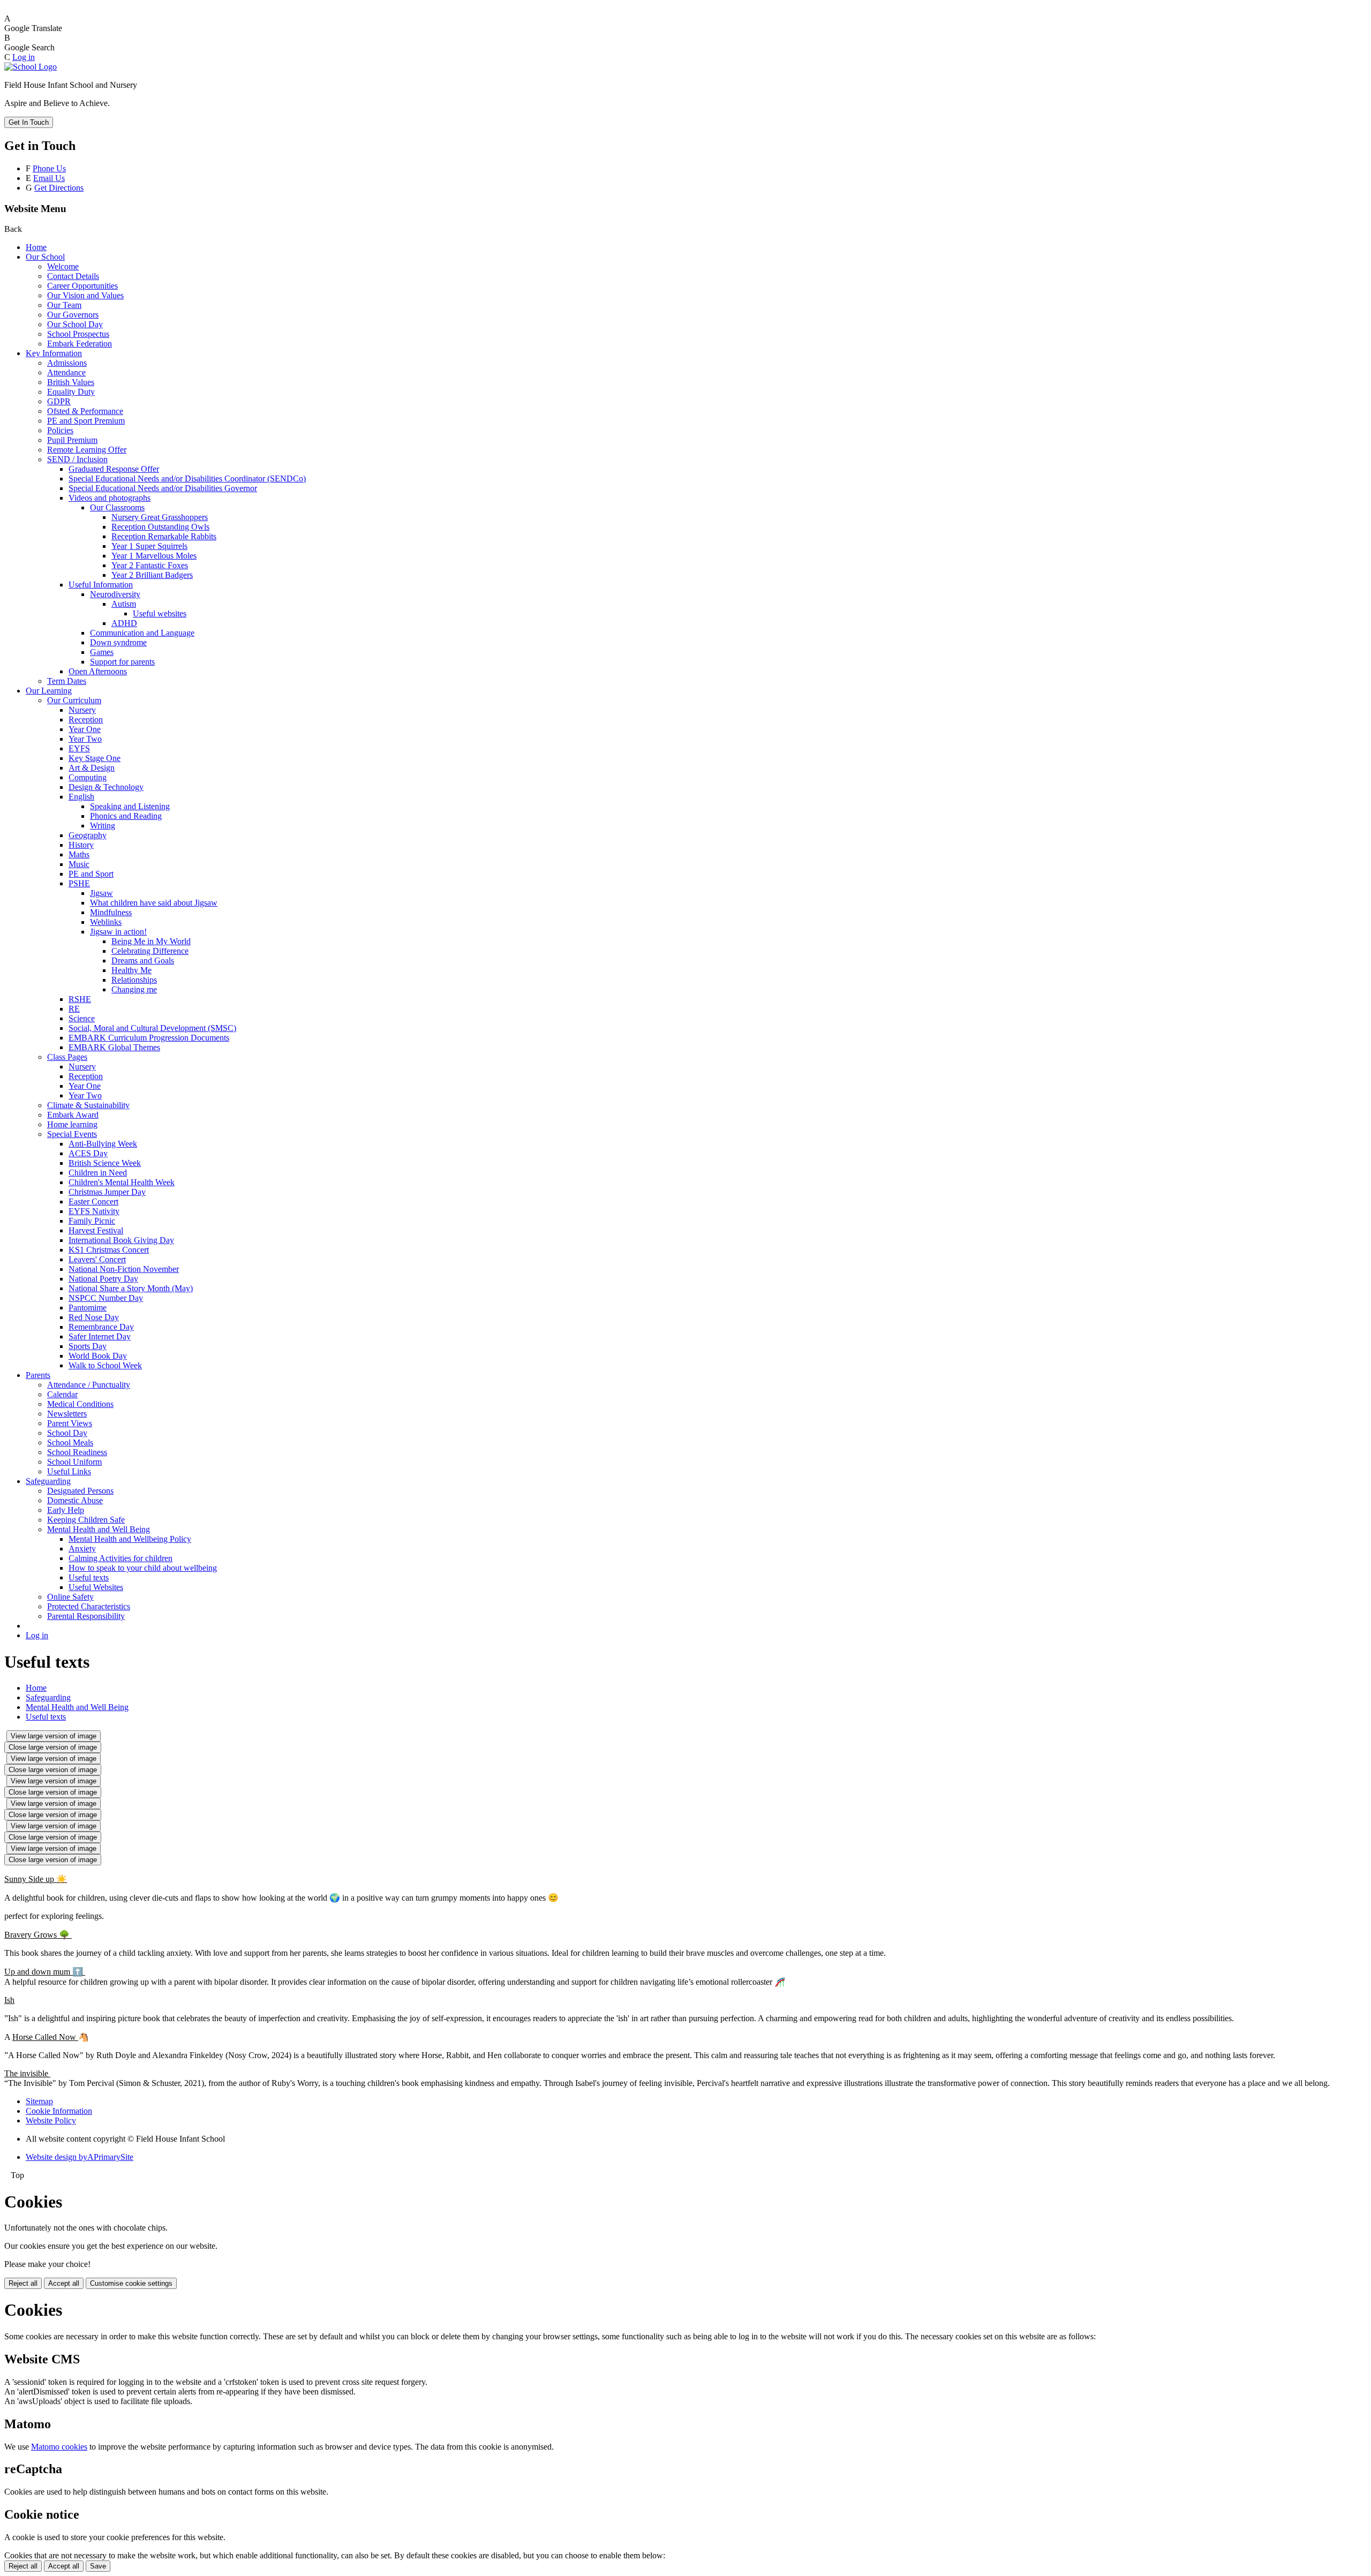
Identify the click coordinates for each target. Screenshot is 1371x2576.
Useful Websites (96, 1587)
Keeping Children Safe (86, 1520)
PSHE (79, 883)
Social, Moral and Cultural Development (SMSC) (152, 1028)
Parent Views (70, 1423)
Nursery (82, 710)
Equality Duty (71, 392)
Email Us (49, 178)
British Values (71, 382)
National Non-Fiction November (124, 1269)
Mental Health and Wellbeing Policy (130, 1539)
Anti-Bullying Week (103, 1144)
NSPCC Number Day (106, 1298)
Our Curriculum (74, 700)
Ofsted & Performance (85, 411)
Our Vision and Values (85, 295)
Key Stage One (95, 758)
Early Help (66, 1510)
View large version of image (54, 1736)
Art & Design (92, 768)
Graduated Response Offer (114, 469)
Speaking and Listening (130, 806)
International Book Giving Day (121, 1240)
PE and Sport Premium (86, 421)
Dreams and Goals (143, 961)
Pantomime (88, 1308)
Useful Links (69, 1471)
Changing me (134, 989)
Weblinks (106, 922)
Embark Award (73, 1115)
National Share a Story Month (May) (131, 1288)
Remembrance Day (101, 1327)
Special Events (72, 1134)
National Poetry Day (103, 1279)
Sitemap (39, 2101)
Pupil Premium (72, 440)
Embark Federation (80, 344)
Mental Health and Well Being (99, 1529)
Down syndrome (118, 642)
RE (74, 1009)
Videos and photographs (110, 498)
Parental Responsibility (86, 1616)
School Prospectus (78, 334)
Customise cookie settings (131, 2283)
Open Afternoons (98, 671)
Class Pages (67, 1057)
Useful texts (89, 1577)
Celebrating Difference (150, 951)
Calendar (62, 1394)
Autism (124, 604)
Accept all (64, 2283)
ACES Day (88, 1153)
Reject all (23, 2283)
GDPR (59, 401)
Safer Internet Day (100, 1336)
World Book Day (98, 1356)
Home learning (72, 1124)
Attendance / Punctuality (89, 1385)
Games (102, 652)
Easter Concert (93, 1202)
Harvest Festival (96, 1230)
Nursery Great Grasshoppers (160, 517)
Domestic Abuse (75, 1500)
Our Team (64, 305)
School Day (67, 1433)
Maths (79, 854)
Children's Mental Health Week (122, 1182)
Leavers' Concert (97, 1259)
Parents (38, 1375)
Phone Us (49, 168)
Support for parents (122, 662)
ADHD (124, 623)
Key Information (54, 353)
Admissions (67, 363)
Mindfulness (111, 912)
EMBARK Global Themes (114, 1047)
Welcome (63, 266)
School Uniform (74, 1462)
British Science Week (105, 1163)
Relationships (134, 980)
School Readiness (77, 1452)
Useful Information (101, 585)
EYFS (79, 748)
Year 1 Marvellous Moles (154, 556)
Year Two (85, 739)
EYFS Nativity (94, 1211)
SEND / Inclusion (77, 459)
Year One (85, 729)
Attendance (66, 372)
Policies (60, 430)
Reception (86, 720)
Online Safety (70, 1597)
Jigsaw (101, 893)
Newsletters (67, 1414)
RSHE (80, 999)
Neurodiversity (115, 594)
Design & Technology (106, 787)
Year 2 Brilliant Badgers (152, 575)
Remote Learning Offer (87, 450)
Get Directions (59, 188)
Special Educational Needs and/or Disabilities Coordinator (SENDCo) (187, 479)
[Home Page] (31, 67)
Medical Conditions (80, 1404)
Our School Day (75, 324)
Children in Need (98, 1173)
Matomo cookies (59, 2447)
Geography (88, 835)
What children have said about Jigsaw (154, 903)
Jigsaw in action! (118, 932)
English (81, 797)
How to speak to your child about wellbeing (143, 1568)
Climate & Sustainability (88, 1105)
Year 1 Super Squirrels (149, 546)
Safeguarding (48, 1481)
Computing (88, 777)
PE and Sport (91, 874)
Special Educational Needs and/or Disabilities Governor (163, 488)
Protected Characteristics (89, 1606)
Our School (45, 257)
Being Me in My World (151, 941)
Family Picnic (92, 1221)
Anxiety (82, 1549)
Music (79, 864)
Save (98, 2566)
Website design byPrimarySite (80, 2157)
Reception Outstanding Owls (160, 527)
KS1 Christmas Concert (109, 1250)
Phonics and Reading (126, 816)
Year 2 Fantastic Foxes (150, 565)
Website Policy (51, 2121)
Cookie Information (59, 2111)
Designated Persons (80, 1491)
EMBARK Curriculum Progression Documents (149, 1038)
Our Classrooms (117, 507)
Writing (103, 826)
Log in (24, 57)
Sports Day (88, 1346)
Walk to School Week (105, 1365)
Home (36, 247)
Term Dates (67, 681)
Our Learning (49, 691)
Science (82, 1018)
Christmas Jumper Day (107, 1192)
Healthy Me (131, 970)
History (81, 845)
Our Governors (73, 315)
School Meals (70, 1443)
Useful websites (160, 613)
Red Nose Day (94, 1317)
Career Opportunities (82, 286)
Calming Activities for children (120, 1558)
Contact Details (73, 276)
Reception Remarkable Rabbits (164, 536)
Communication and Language (142, 633)
